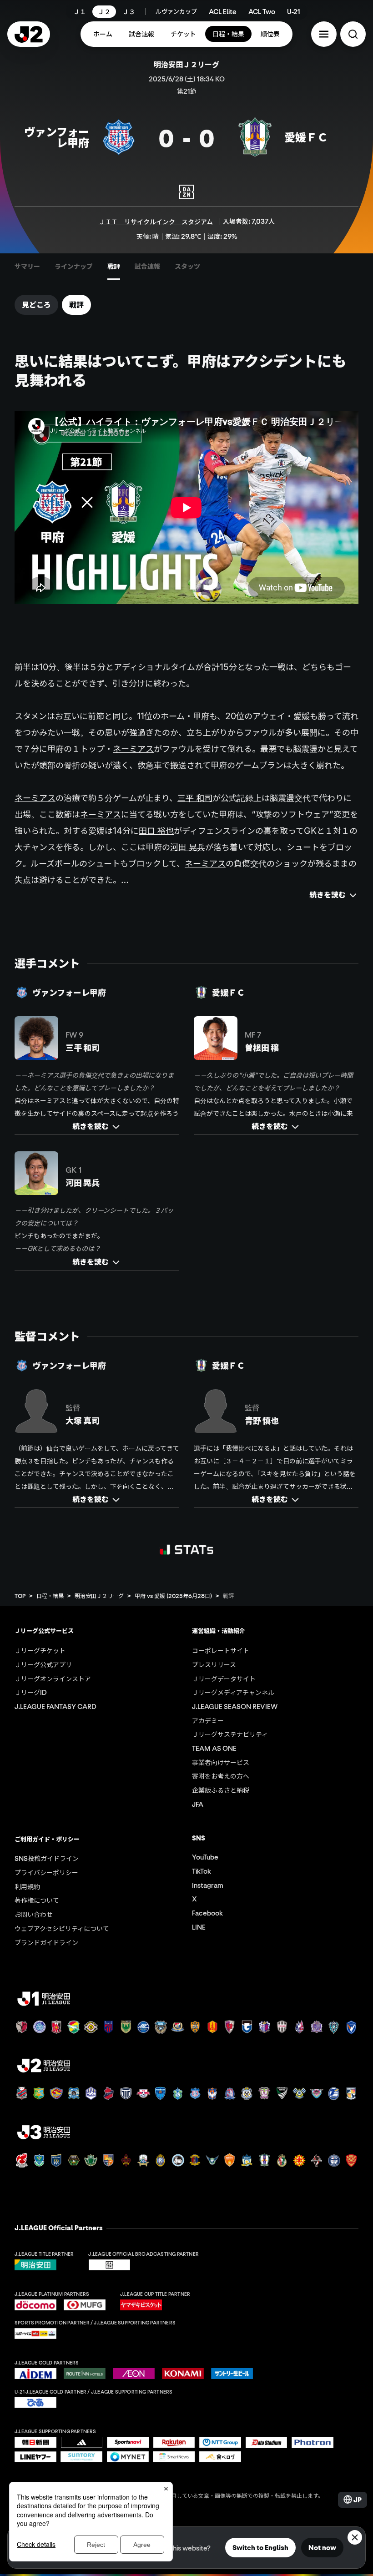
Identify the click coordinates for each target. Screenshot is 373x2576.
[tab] (27, 267)
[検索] (353, 34)
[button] (324, 34)
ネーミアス (133, 749)
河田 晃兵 (188, 847)
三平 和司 (195, 798)
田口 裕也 (156, 831)
